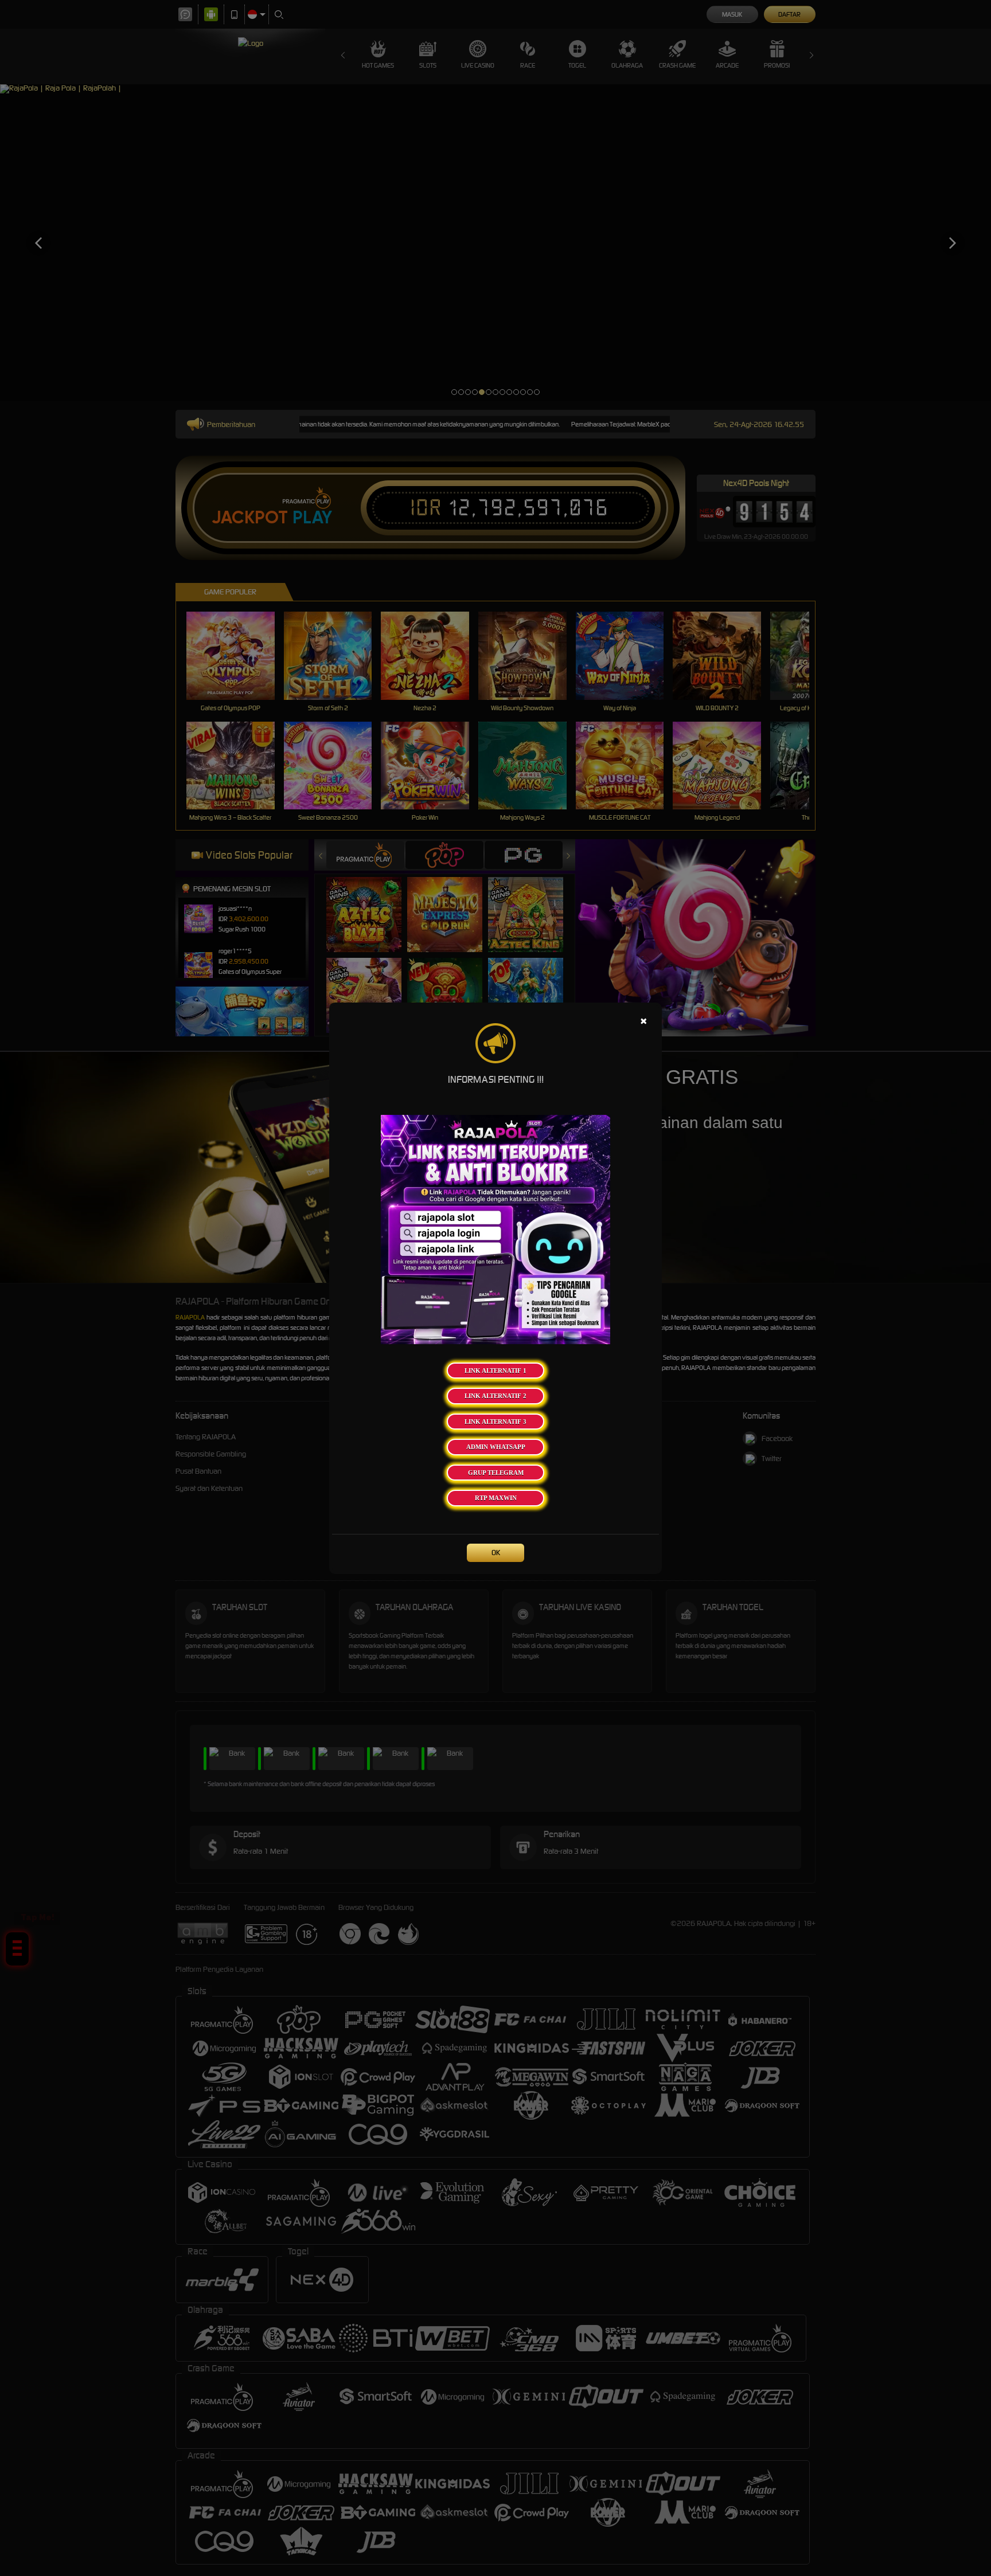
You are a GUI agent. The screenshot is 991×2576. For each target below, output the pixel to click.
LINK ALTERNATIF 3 (495, 1422)
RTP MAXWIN (496, 1498)
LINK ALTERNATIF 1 (495, 1371)
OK (496, 1553)
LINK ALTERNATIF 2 (495, 1396)
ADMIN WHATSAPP (496, 1447)
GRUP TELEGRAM (496, 1473)
